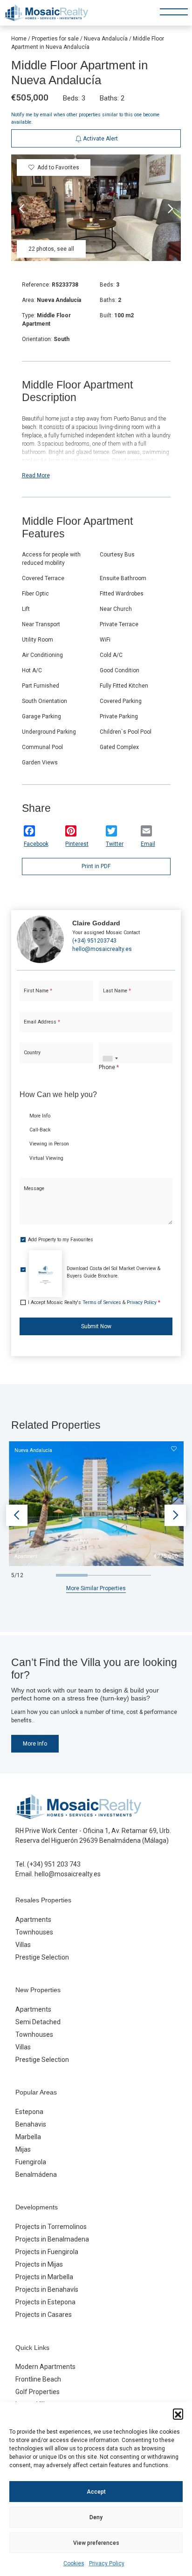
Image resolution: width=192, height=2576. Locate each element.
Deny (96, 2517)
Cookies (74, 2563)
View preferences (96, 2543)
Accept (96, 2492)
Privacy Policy (107, 2563)
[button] (178, 2414)
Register (119, 328)
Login (69, 328)
